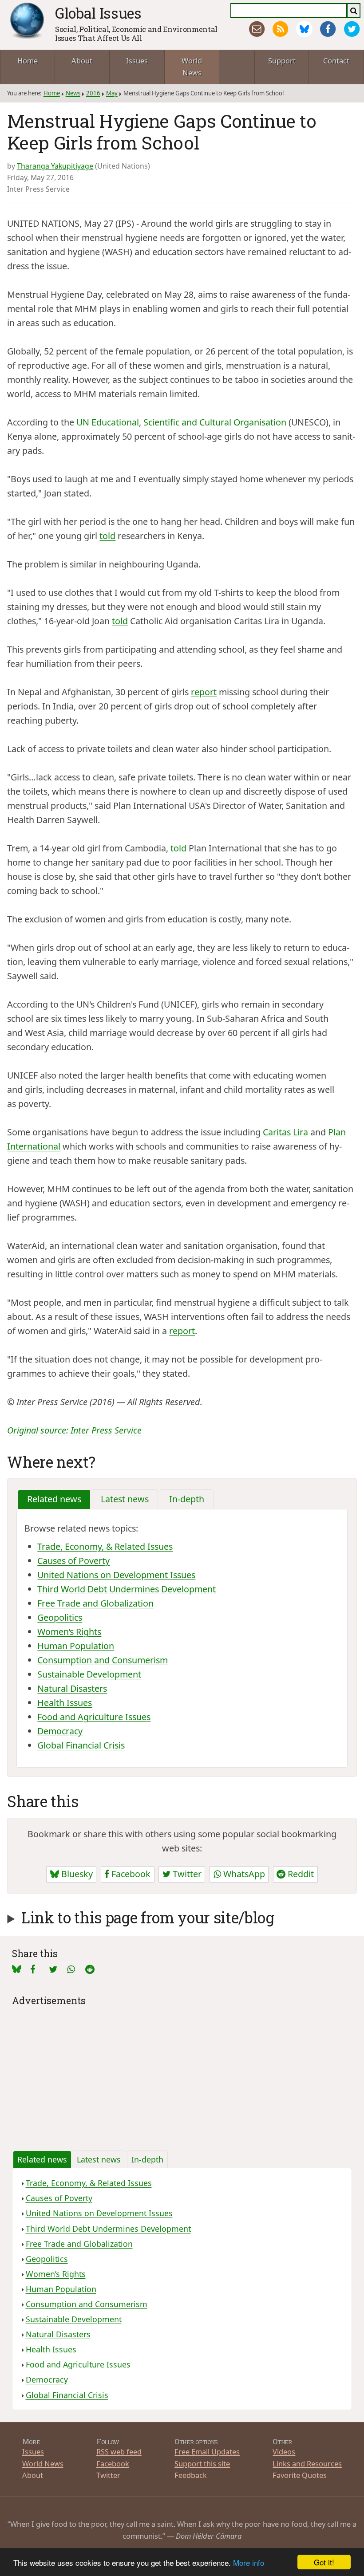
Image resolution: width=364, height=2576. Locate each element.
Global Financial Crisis (81, 1745)
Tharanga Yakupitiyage (55, 166)
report (204, 692)
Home (28, 61)
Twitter (186, 1874)
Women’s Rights (69, 1632)
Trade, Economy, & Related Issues (105, 1546)
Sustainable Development (89, 1674)
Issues (137, 61)
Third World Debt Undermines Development (127, 1589)
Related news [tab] (54, 1499)
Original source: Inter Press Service (74, 1430)
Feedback (191, 2475)
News (73, 93)
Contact (336, 61)
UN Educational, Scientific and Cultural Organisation (181, 422)
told (107, 536)
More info (249, 2562)
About (82, 61)
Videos (284, 2452)
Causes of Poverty (73, 1561)
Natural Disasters (72, 1688)
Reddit (300, 1874)
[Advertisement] (182, 2071)
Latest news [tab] (125, 1499)
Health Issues (65, 1703)
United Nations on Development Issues (116, 1575)
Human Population (76, 1646)
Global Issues (98, 13)
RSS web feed (119, 2452)
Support (282, 61)
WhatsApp (243, 1874)
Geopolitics (60, 1617)
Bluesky (76, 1874)
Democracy (60, 1731)
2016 (93, 93)
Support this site (202, 2464)
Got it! (324, 2562)
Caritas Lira (285, 1132)
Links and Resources (307, 2464)
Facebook (130, 1874)
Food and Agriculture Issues (94, 1717)
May (112, 93)
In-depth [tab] (187, 1499)
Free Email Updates (207, 2452)
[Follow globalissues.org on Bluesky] (304, 29)
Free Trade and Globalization (95, 1603)
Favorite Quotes (300, 2475)
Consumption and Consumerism (103, 1660)
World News (192, 67)
